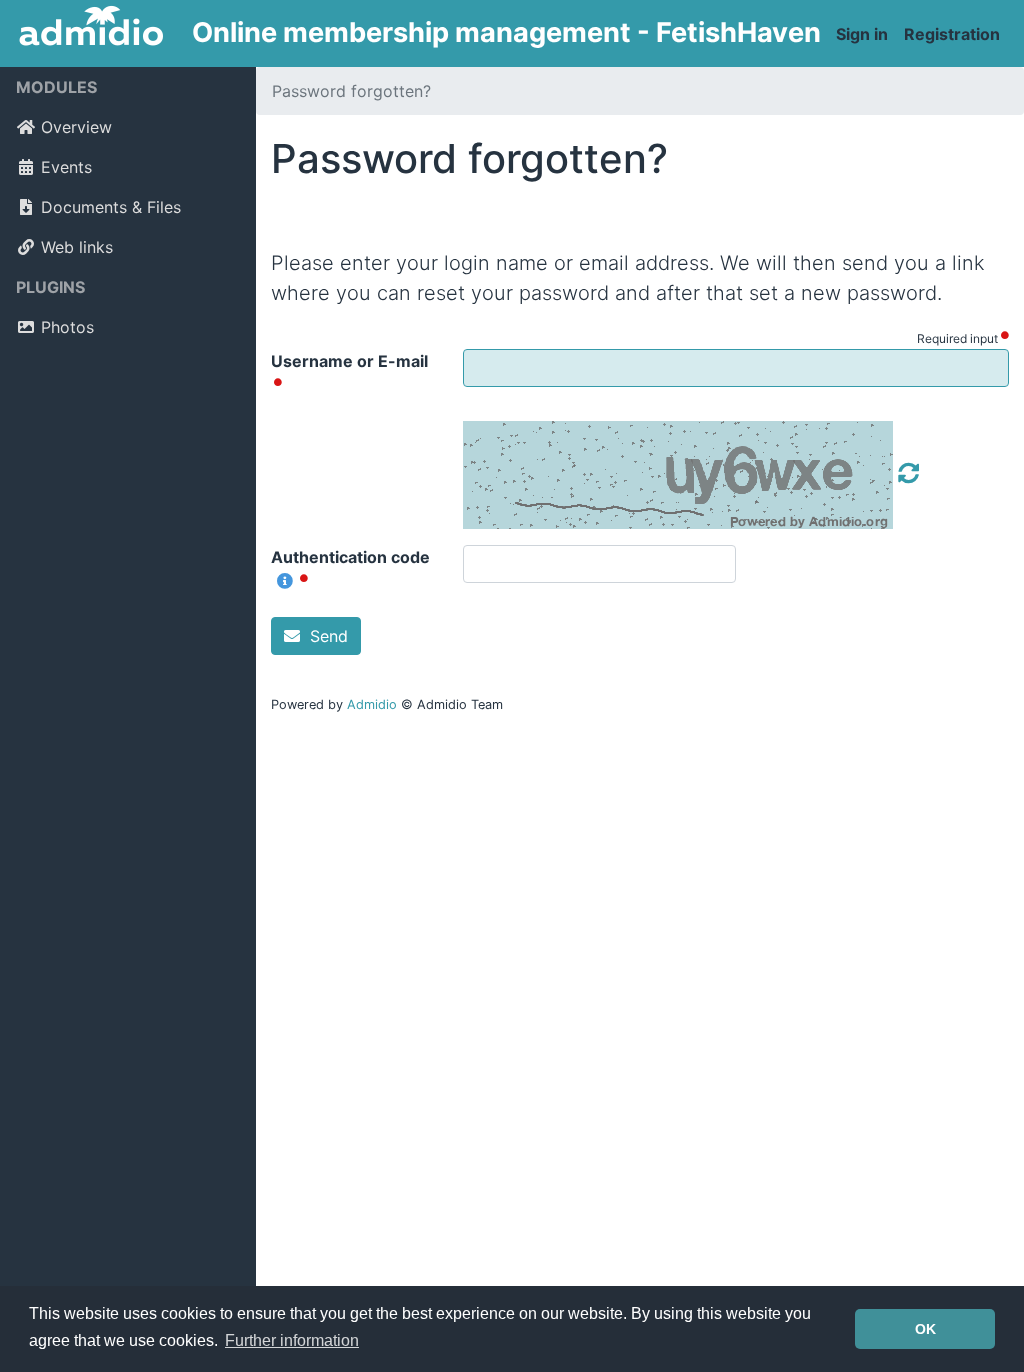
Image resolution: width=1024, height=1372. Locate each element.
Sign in (862, 34)
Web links (77, 247)
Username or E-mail (349, 361)
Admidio (372, 704)
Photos (67, 327)
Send (326, 636)
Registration (952, 34)
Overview (76, 127)
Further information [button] (292, 1340)
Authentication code (350, 557)
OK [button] (925, 1329)
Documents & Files (111, 207)
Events (66, 167)
